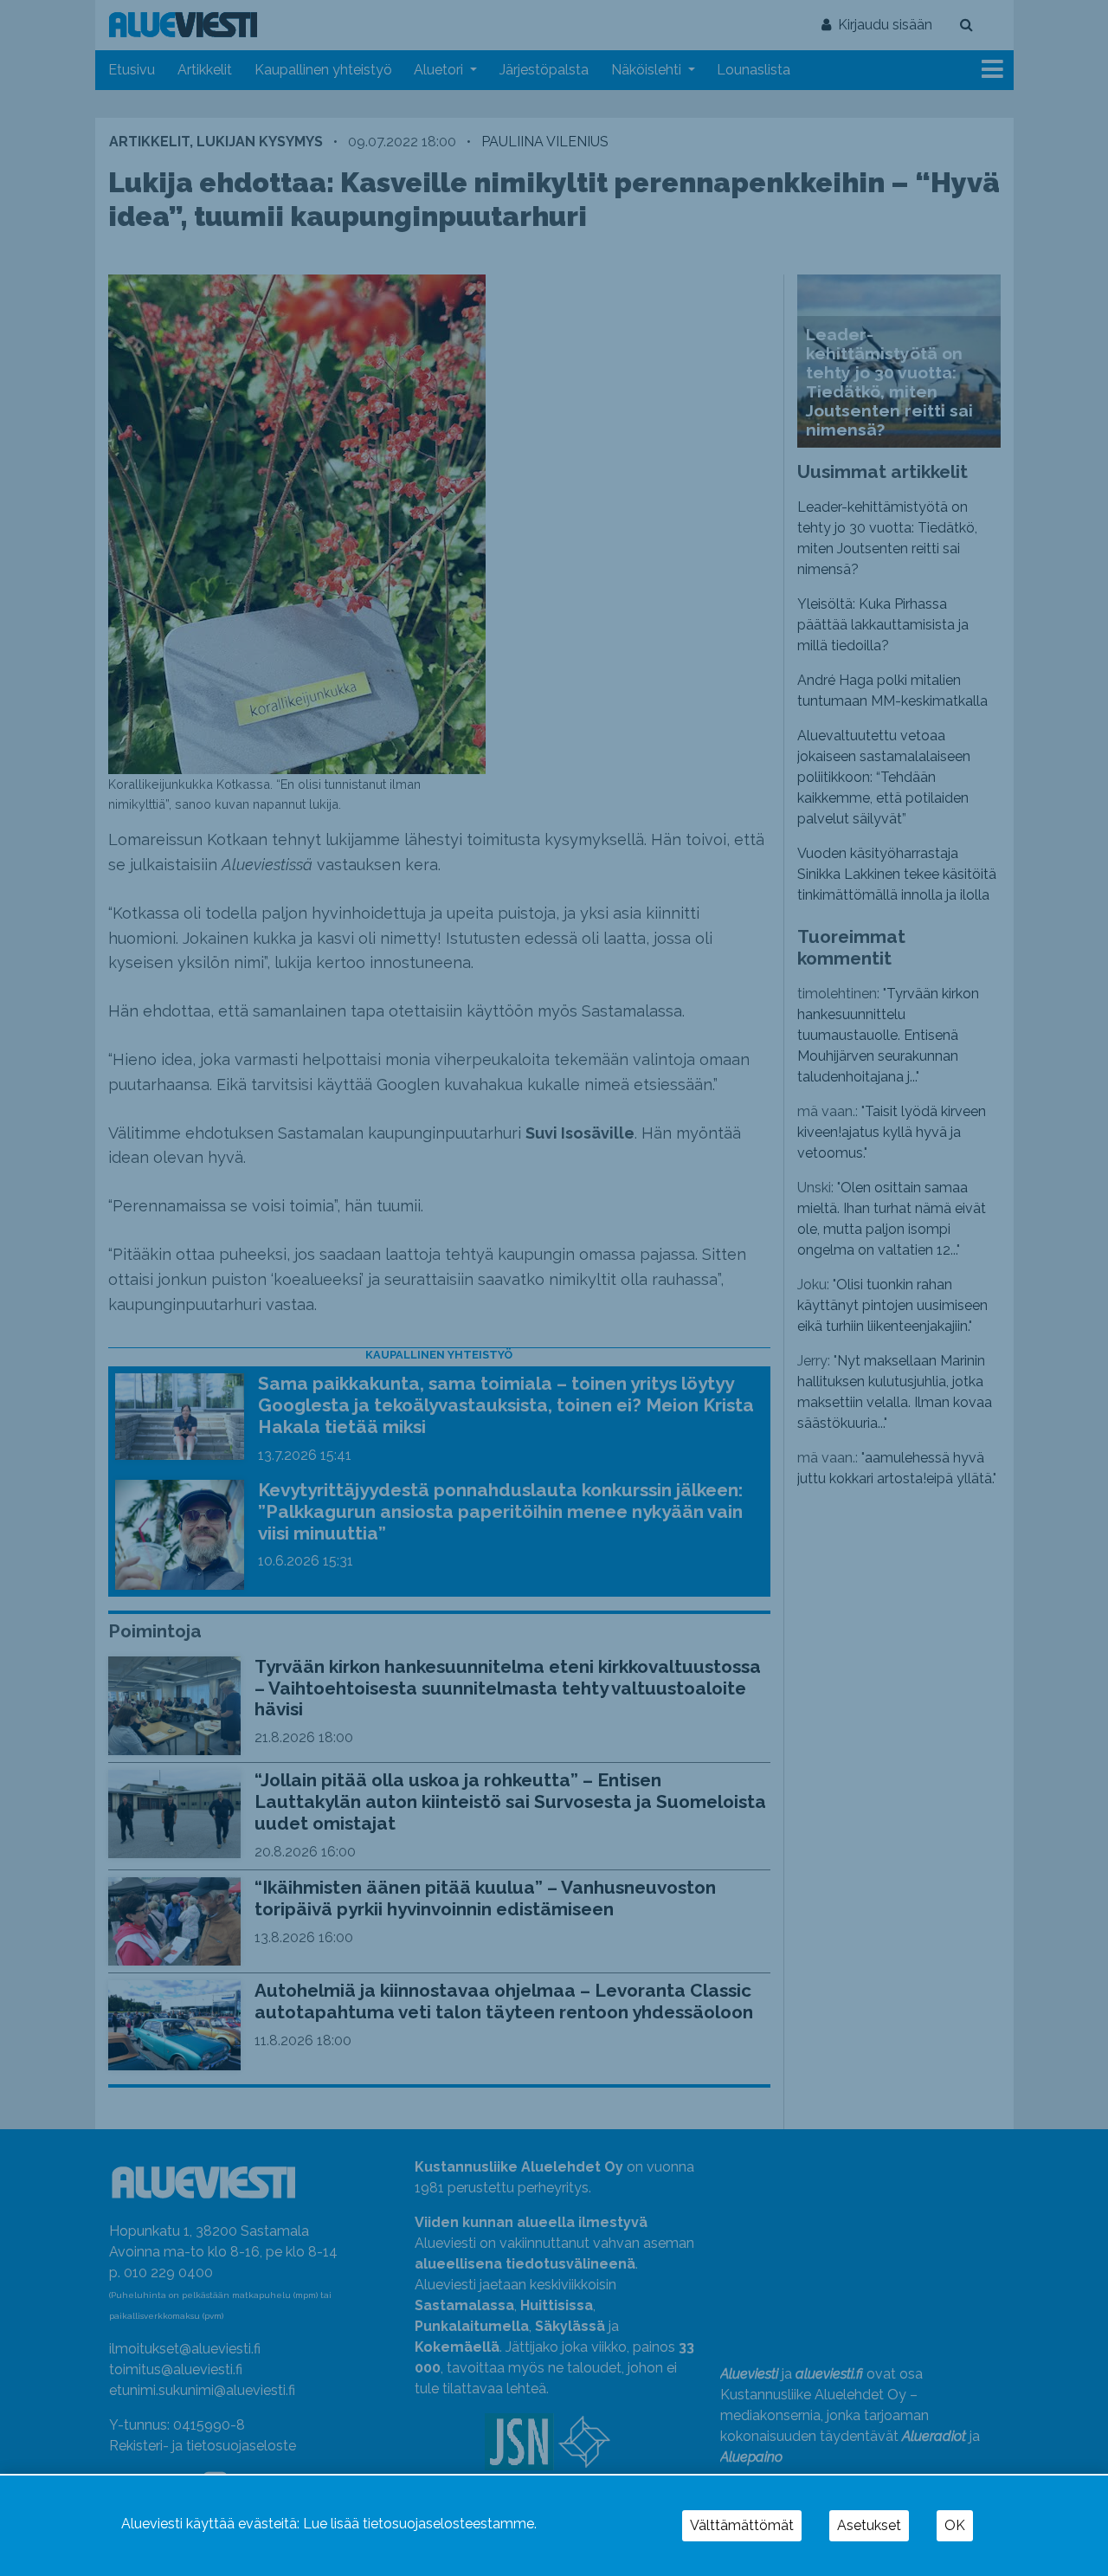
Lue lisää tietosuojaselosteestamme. (420, 2524)
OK (955, 2525)
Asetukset (869, 2525)
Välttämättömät (742, 2525)
